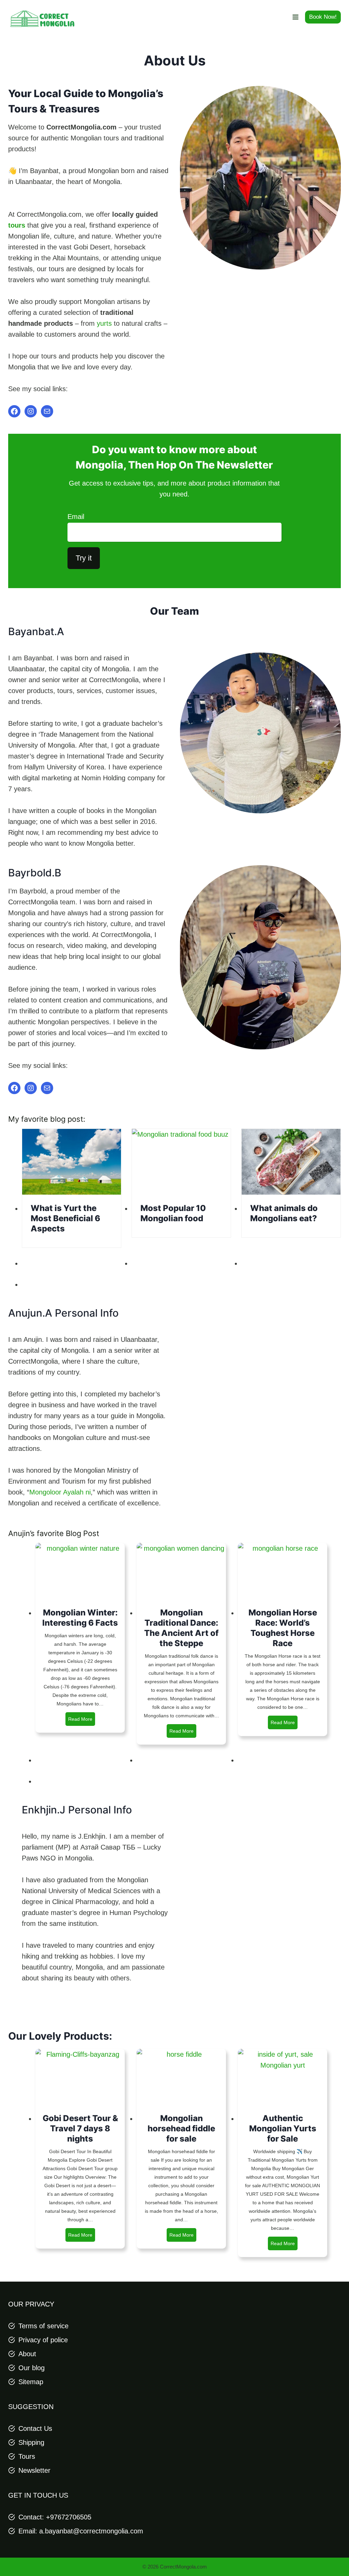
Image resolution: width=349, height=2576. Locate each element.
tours (17, 225)
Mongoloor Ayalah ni (60, 1492)
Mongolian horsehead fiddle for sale (181, 2128)
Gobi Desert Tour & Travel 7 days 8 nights (80, 2128)
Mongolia (100, 465)
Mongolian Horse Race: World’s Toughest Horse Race (283, 1628)
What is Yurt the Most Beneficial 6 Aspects (65, 1218)
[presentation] (72, 1162)
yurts (104, 323)
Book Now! (323, 17)
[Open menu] (295, 17)
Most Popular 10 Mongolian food (173, 1213)
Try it (84, 558)
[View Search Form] (279, 17)
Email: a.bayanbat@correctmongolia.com (81, 2531)
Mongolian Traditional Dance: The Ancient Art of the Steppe (181, 1628)
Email (76, 517)
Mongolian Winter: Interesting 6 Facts (80, 1618)
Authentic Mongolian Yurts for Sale (283, 2128)
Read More (82, 1721)
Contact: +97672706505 (55, 2517)
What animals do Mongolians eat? (284, 1213)
